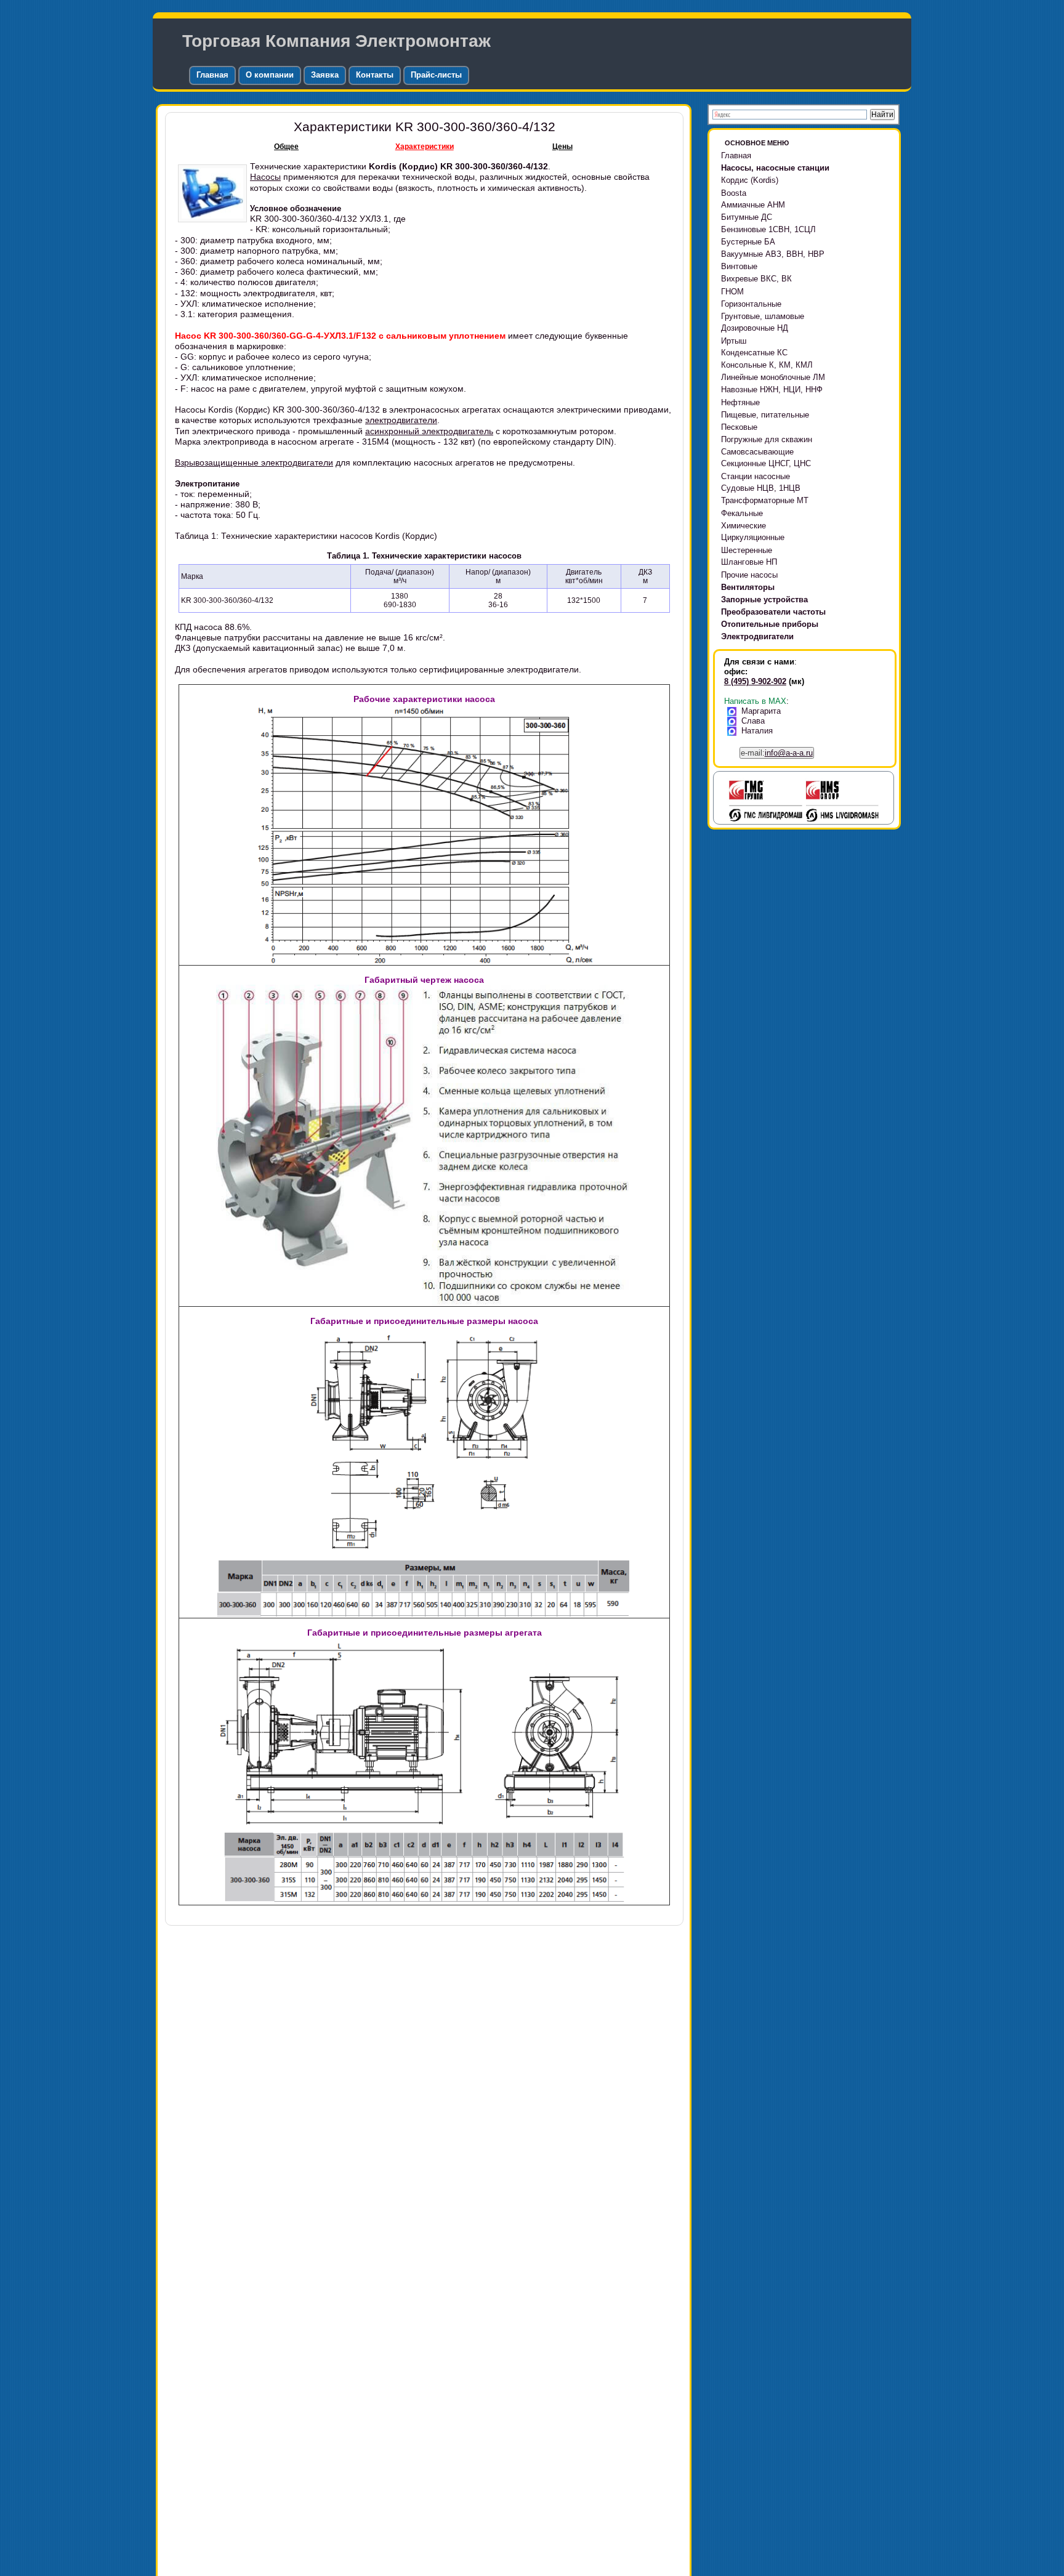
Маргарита (761, 711)
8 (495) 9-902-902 (755, 681)
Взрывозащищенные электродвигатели (254, 462)
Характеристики (425, 147)
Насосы (265, 177)
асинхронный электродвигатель (429, 431)
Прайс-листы (436, 75)
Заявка (325, 75)
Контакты (375, 75)
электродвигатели (401, 420)
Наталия (757, 731)
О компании (270, 75)
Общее (286, 147)
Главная (212, 75)
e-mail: (777, 753)
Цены (562, 147)
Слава (753, 721)
